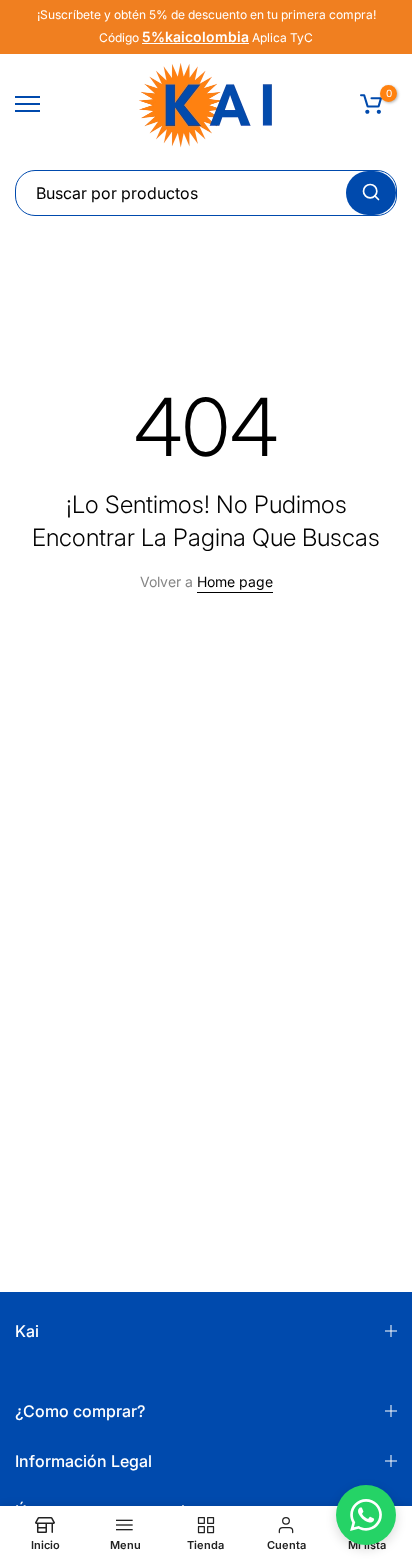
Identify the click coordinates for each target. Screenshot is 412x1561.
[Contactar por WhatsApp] (366, 1515)
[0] (371, 104)
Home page (235, 581)
